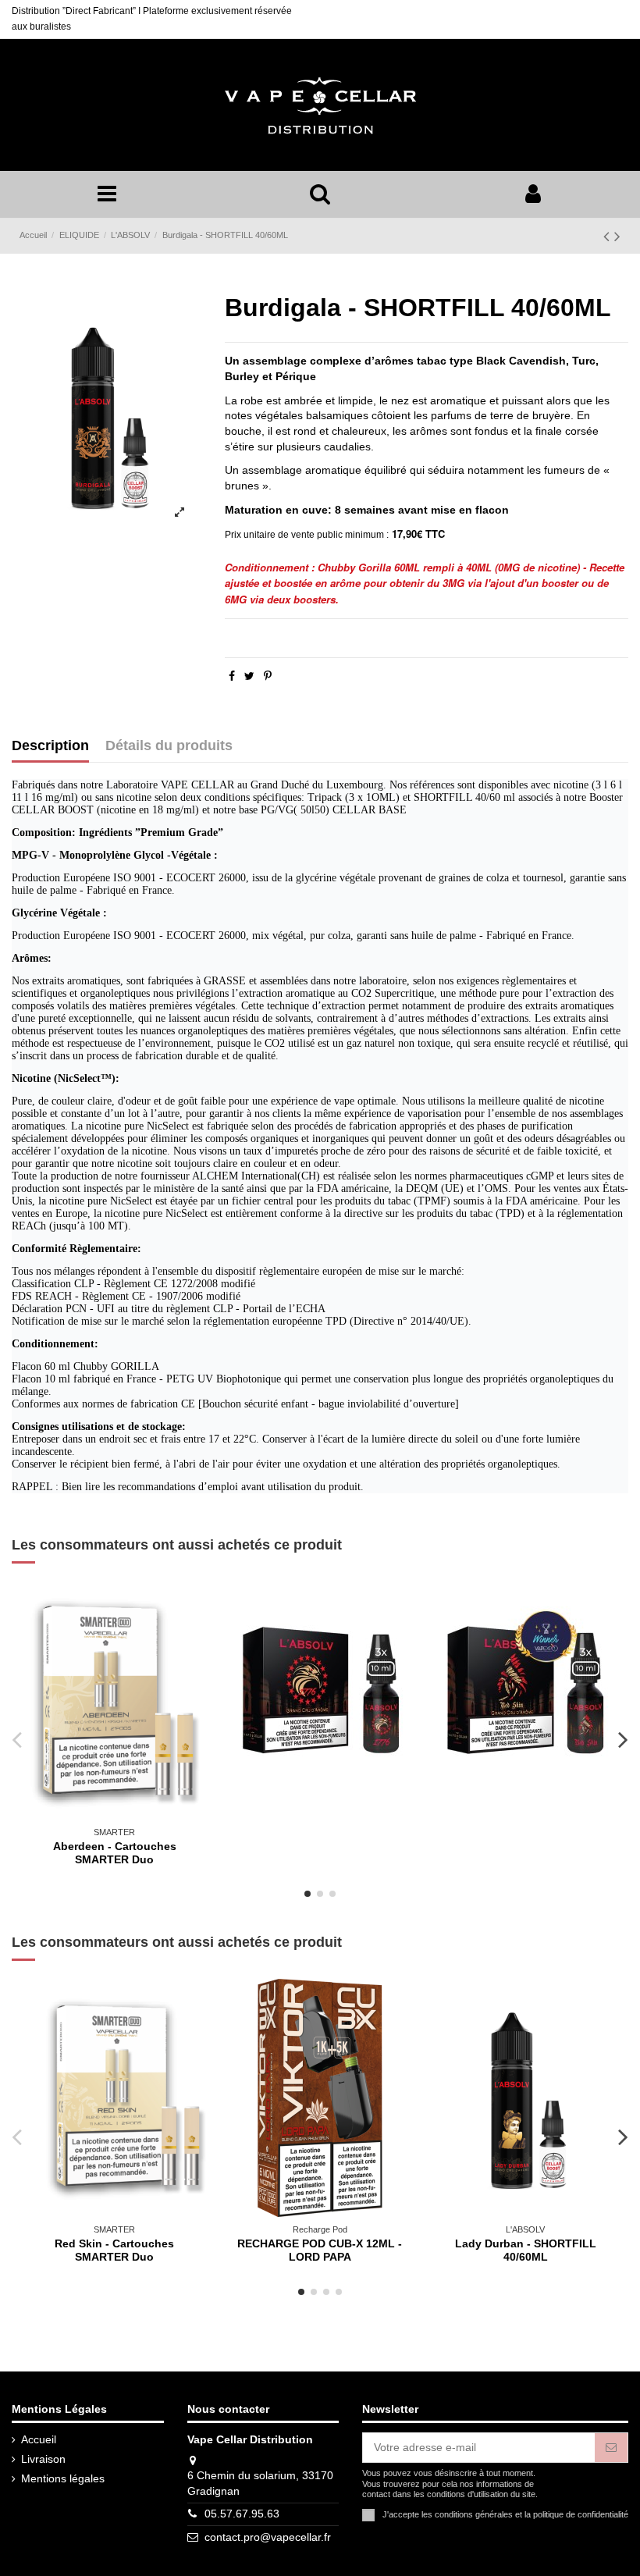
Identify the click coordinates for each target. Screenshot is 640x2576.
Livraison (43, 2459)
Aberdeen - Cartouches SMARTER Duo (115, 1853)
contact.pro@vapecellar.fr (268, 2537)
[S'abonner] (611, 2448)
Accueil (39, 2439)
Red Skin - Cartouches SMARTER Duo (114, 2250)
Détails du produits (169, 746)
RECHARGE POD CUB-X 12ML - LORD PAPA (320, 2250)
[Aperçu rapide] (197, 1605)
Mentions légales (63, 2478)
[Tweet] (249, 676)
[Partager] (232, 676)
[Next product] (617, 236)
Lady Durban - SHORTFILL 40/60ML (526, 2250)
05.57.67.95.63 (242, 2514)
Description (50, 746)
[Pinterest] (268, 676)
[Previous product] (609, 236)
